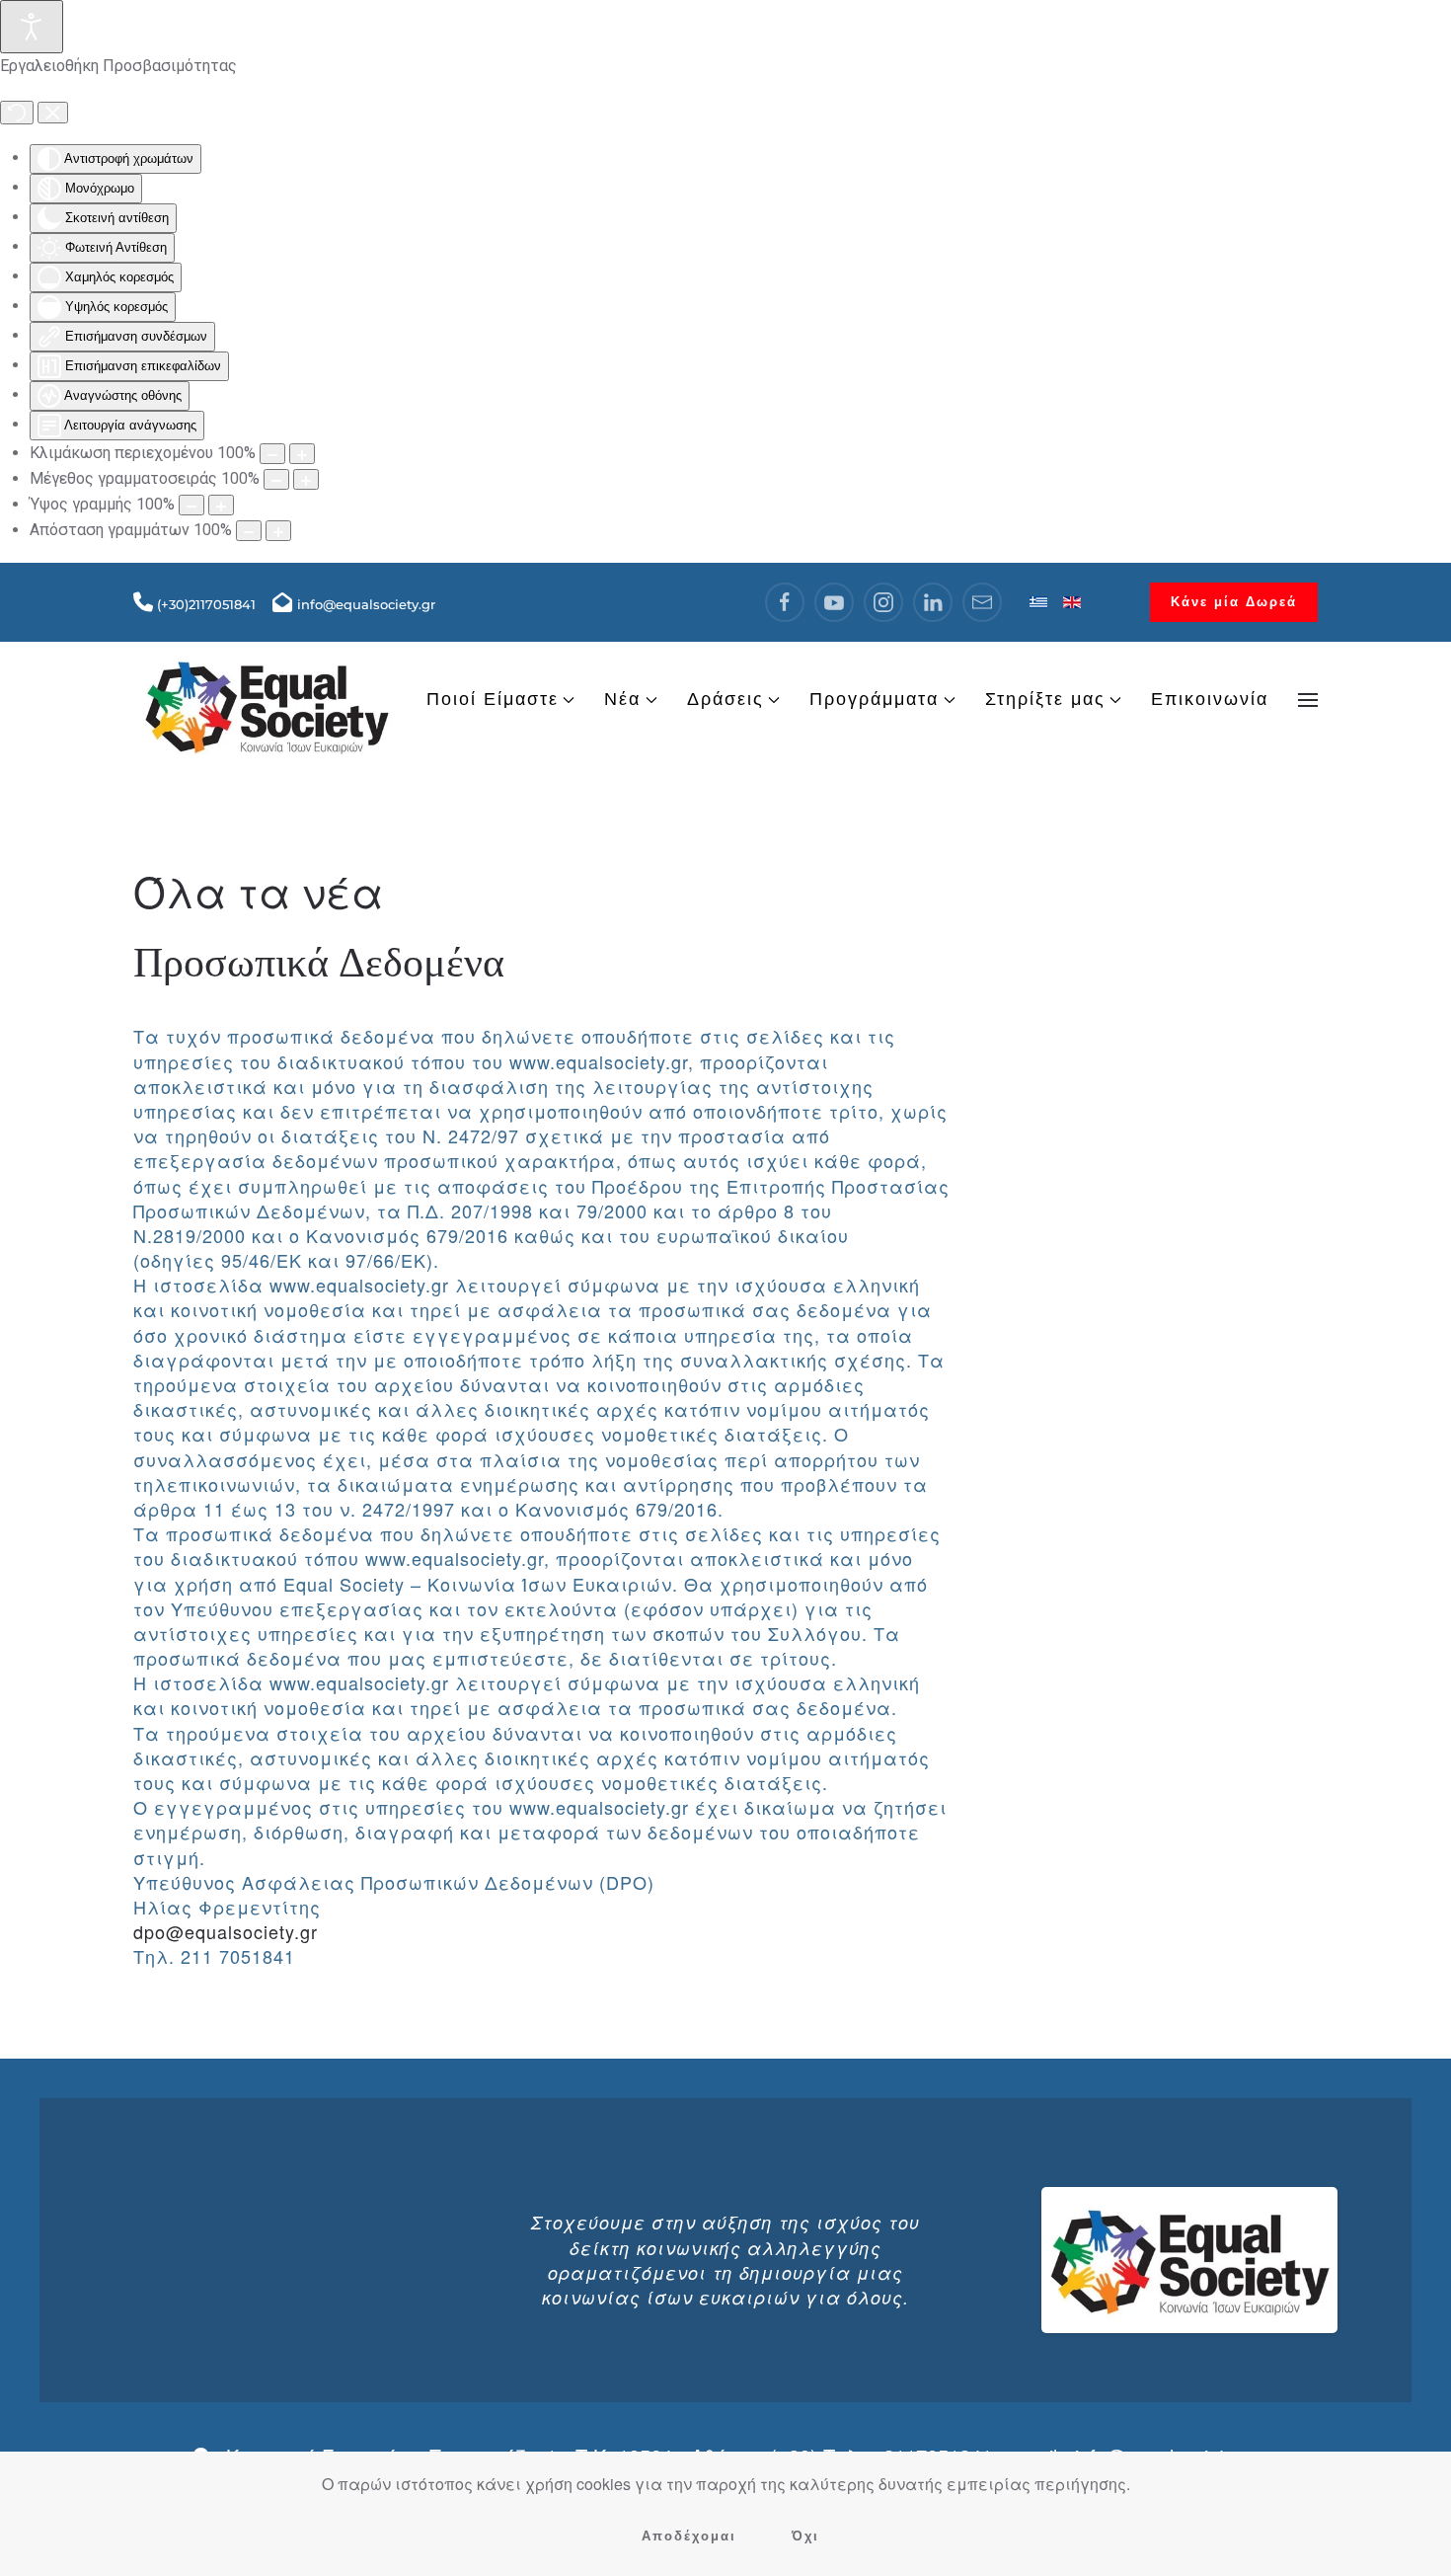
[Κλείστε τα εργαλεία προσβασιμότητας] (53, 113)
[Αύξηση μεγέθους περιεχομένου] (302, 454)
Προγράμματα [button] (874, 699)
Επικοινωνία (1210, 699)
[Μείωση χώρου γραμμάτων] (249, 531)
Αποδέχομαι (689, 2536)
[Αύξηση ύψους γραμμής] (221, 505)
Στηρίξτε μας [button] (1045, 699)
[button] (1308, 700)
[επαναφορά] (17, 113)
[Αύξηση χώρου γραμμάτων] (278, 531)
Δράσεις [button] (725, 699)
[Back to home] (267, 699)
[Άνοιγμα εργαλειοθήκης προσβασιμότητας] (32, 27)
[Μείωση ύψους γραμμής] (191, 505)
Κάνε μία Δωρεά (1234, 602)
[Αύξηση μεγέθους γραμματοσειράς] (306, 479)
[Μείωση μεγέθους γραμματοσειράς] (276, 479)
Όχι (805, 2536)
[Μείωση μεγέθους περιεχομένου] (272, 454)
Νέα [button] (622, 699)
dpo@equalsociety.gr (226, 1931)
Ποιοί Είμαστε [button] (493, 699)
